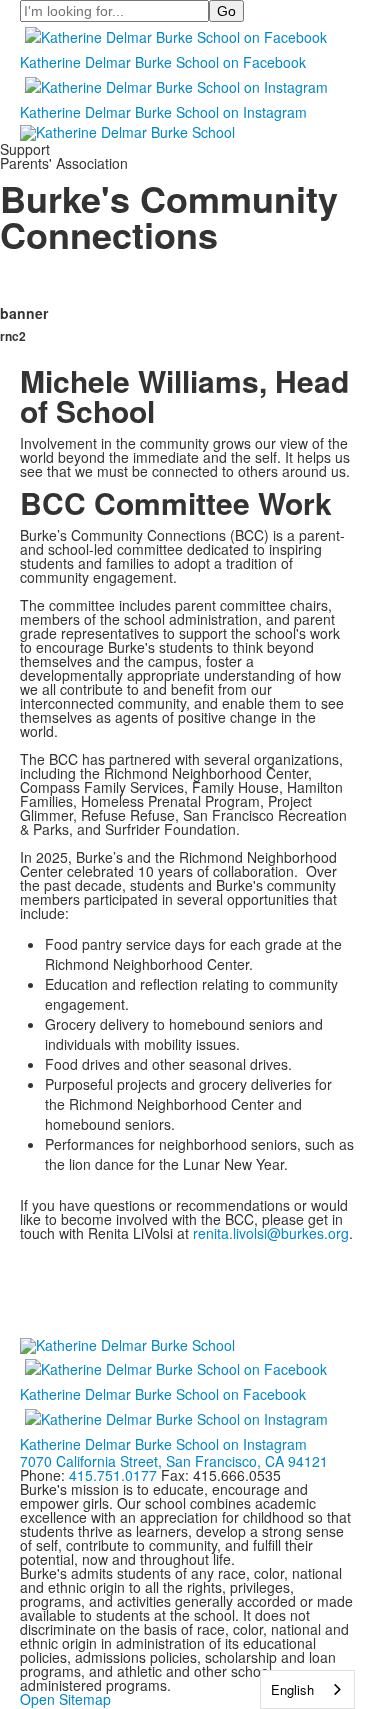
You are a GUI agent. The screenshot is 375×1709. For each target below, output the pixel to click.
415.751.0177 (113, 1475)
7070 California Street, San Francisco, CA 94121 (174, 1461)
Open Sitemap (65, 1699)
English (292, 1689)
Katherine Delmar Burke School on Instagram (163, 112)
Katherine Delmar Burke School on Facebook (163, 62)
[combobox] (307, 1689)
